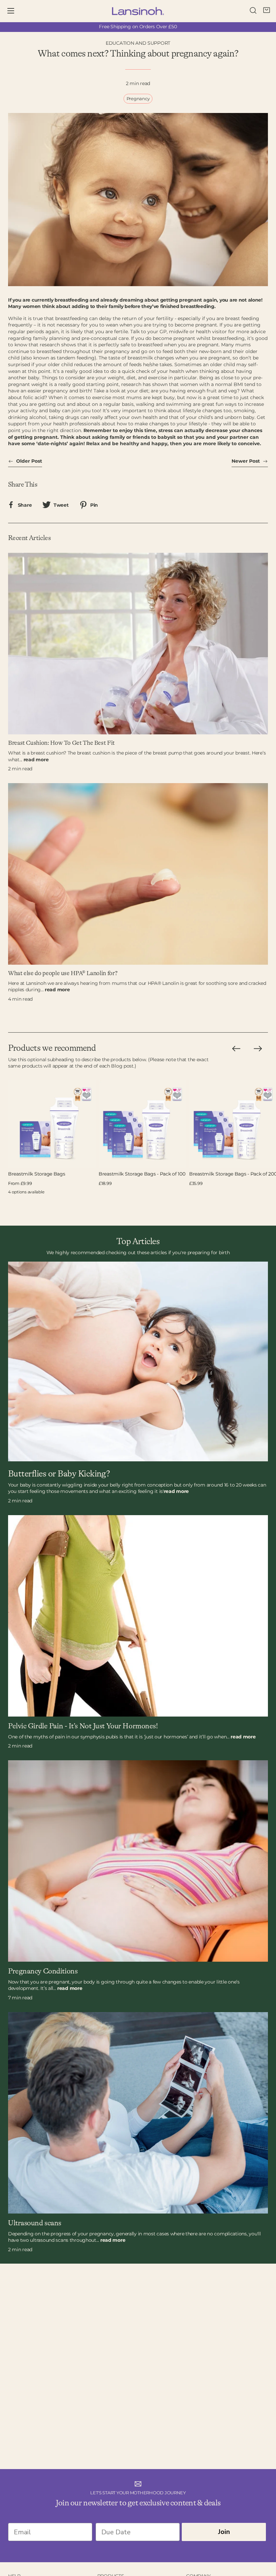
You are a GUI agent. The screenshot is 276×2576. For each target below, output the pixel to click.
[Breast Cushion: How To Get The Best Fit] (138, 644)
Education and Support (138, 43)
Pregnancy (138, 99)
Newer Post (246, 461)
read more (36, 760)
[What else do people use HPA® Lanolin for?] (138, 874)
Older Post (28, 461)
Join (224, 2532)
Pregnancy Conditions (43, 1971)
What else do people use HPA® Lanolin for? (63, 973)
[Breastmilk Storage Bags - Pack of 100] (143, 1124)
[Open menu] (15, 11)
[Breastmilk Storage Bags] (52, 1124)
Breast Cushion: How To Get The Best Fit (61, 743)
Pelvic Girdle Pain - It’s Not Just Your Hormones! (83, 1726)
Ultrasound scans (35, 2223)
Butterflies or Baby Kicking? (59, 1474)
